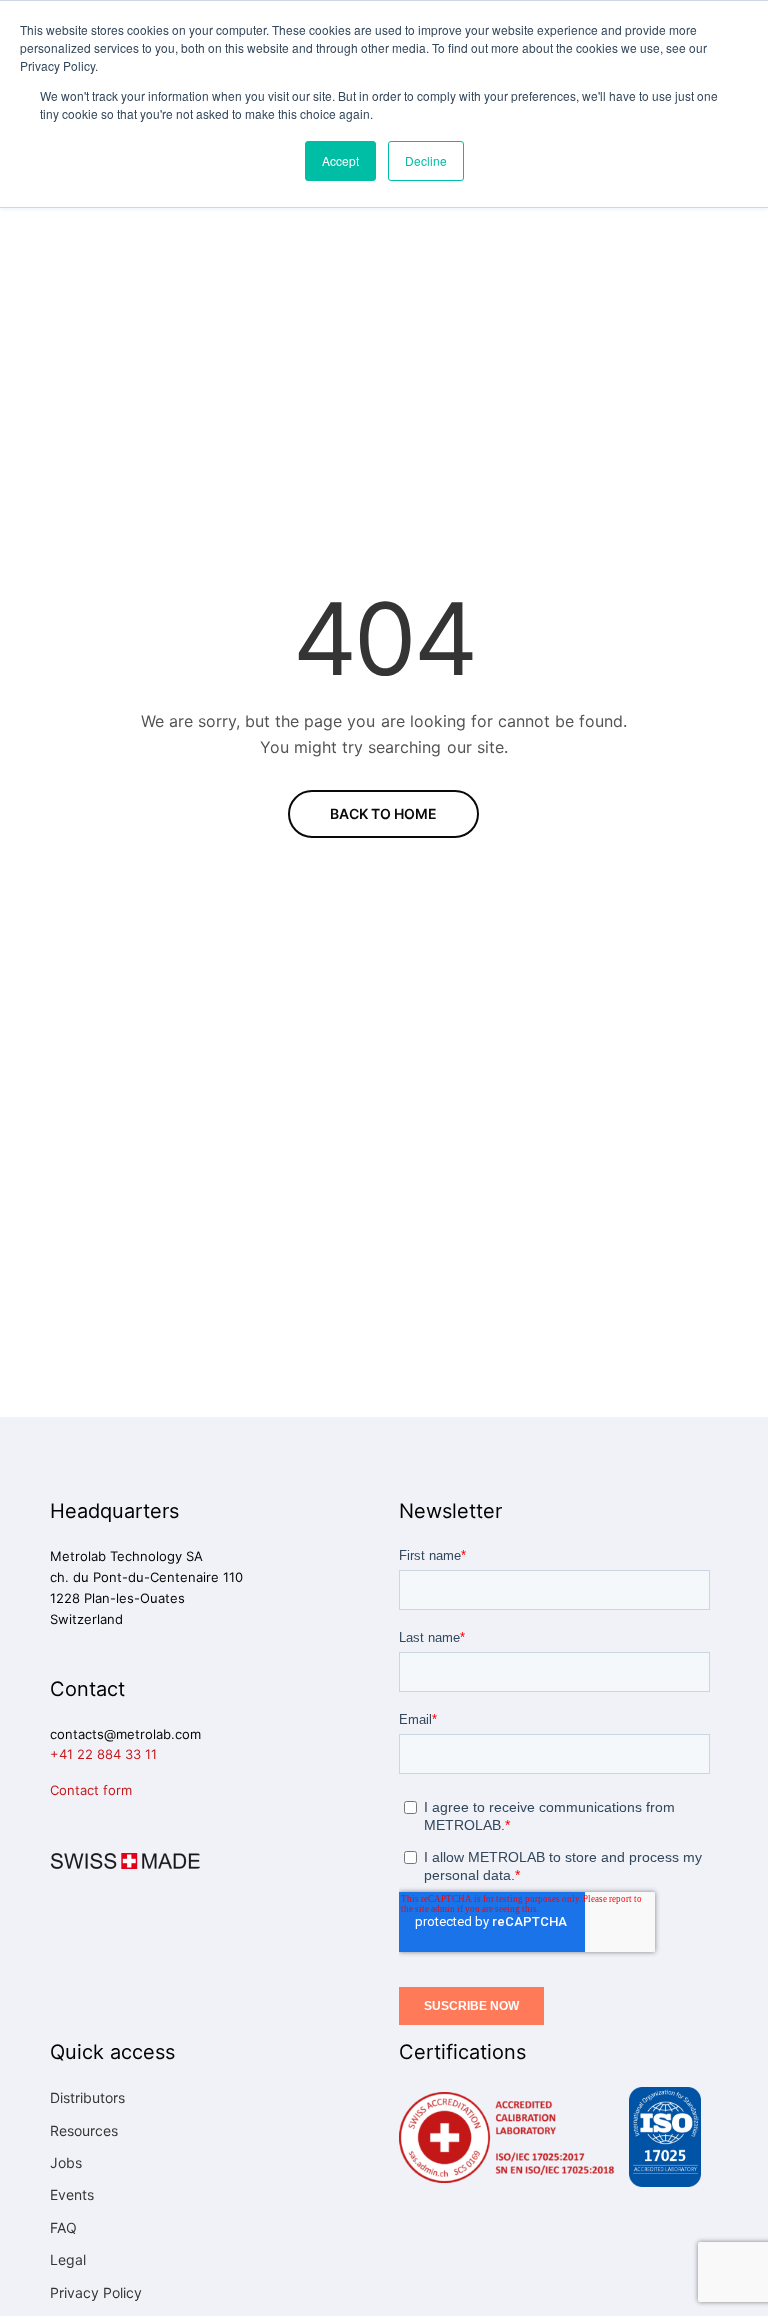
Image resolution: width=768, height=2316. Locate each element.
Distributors (87, 2097)
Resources (84, 2130)
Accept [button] (340, 160)
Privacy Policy (96, 2292)
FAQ (63, 2227)
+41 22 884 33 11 (103, 1754)
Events (72, 2194)
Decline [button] (426, 160)
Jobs (66, 2162)
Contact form (91, 1790)
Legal (68, 2259)
